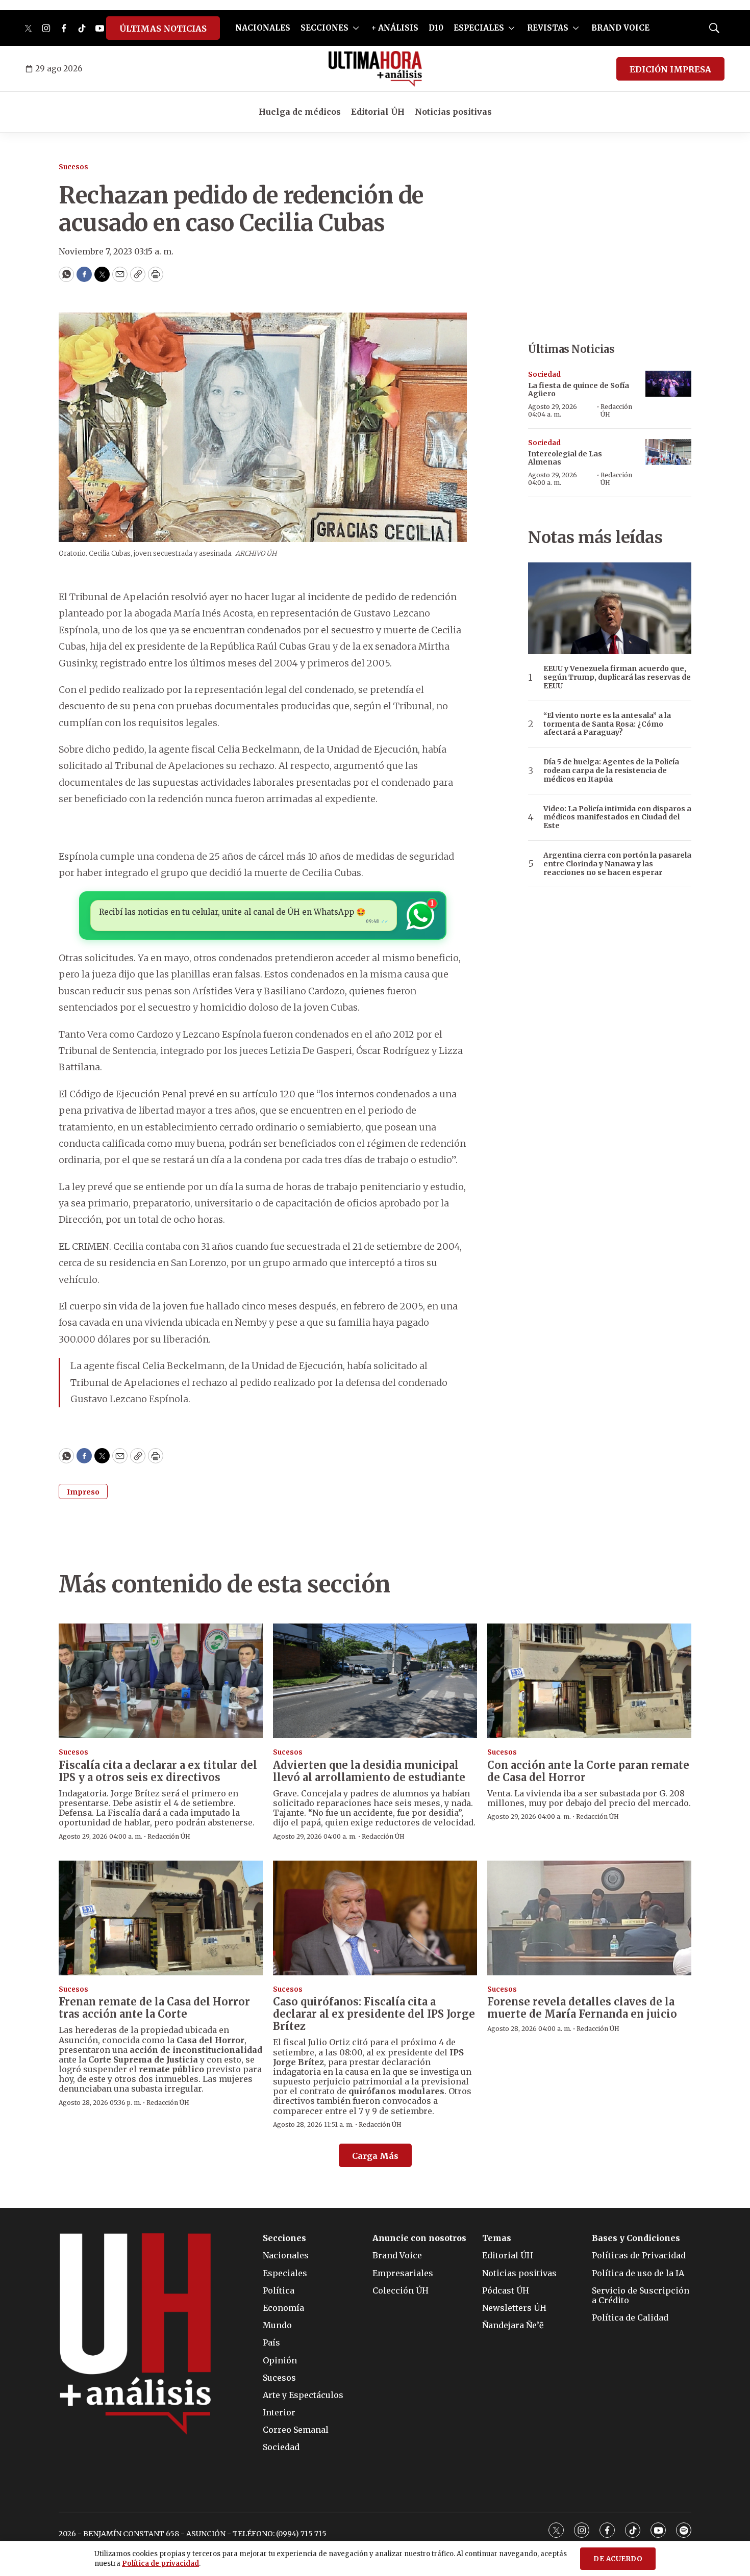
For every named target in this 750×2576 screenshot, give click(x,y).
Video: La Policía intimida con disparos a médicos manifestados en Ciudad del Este (617, 817)
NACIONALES (263, 28)
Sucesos (73, 167)
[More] (356, 28)
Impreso (83, 1492)
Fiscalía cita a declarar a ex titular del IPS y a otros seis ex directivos (158, 1771)
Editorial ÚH (378, 112)
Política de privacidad (160, 2564)
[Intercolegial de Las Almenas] (668, 452)
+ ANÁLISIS (395, 28)
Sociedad (544, 375)
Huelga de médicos (300, 112)
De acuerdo (618, 2559)
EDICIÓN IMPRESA (670, 69)
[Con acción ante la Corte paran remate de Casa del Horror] (589, 1681)
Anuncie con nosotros (419, 2238)
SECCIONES (324, 28)
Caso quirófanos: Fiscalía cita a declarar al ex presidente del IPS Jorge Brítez (374, 2014)
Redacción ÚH (616, 410)
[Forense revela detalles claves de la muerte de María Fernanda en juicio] (589, 1918)
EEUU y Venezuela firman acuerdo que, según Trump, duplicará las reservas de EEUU (617, 677)
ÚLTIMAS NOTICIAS (163, 29)
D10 (436, 28)
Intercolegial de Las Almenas (565, 458)
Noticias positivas (453, 112)
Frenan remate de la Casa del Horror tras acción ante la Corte (154, 2008)
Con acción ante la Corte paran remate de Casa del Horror (588, 1771)
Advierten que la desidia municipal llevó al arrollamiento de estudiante (369, 1771)
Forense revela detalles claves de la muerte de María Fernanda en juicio (582, 2008)
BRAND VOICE (620, 28)
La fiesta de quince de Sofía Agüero (579, 390)
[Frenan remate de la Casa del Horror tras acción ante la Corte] (161, 1918)
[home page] (375, 69)
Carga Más (375, 2156)
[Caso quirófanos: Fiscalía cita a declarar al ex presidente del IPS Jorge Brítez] (375, 1918)
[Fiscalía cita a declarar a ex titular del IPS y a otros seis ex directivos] (161, 1681)
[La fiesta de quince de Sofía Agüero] (668, 384)
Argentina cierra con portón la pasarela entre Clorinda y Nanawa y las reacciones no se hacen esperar (617, 864)
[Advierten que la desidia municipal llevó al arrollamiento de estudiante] (375, 1681)
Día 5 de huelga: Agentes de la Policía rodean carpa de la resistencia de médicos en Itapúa (611, 770)
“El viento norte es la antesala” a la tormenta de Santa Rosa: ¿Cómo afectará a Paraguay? (607, 724)
